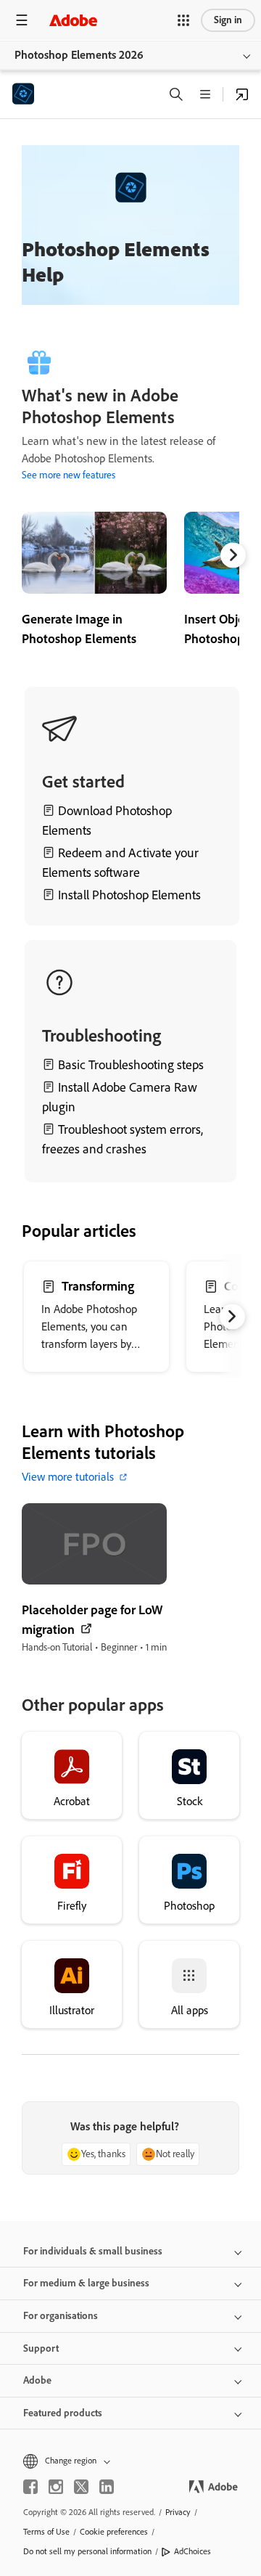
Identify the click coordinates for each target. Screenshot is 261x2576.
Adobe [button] (37, 2380)
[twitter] (81, 2487)
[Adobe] (73, 20)
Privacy (178, 2512)
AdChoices (192, 2551)
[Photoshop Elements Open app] (242, 94)
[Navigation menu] (22, 20)
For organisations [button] (61, 2316)
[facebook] (30, 2487)
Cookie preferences (114, 2532)
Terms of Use (46, 2532)
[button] (183, 20)
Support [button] (41, 2348)
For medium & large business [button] (86, 2283)
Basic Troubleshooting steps (131, 1065)
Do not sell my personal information (87, 2551)
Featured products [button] (63, 2413)
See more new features (69, 475)
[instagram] (56, 2487)
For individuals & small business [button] (93, 2251)
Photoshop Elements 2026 (79, 55)
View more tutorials (68, 1477)
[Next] (233, 555)
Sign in (228, 20)
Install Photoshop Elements (128, 895)
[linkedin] (107, 2487)
